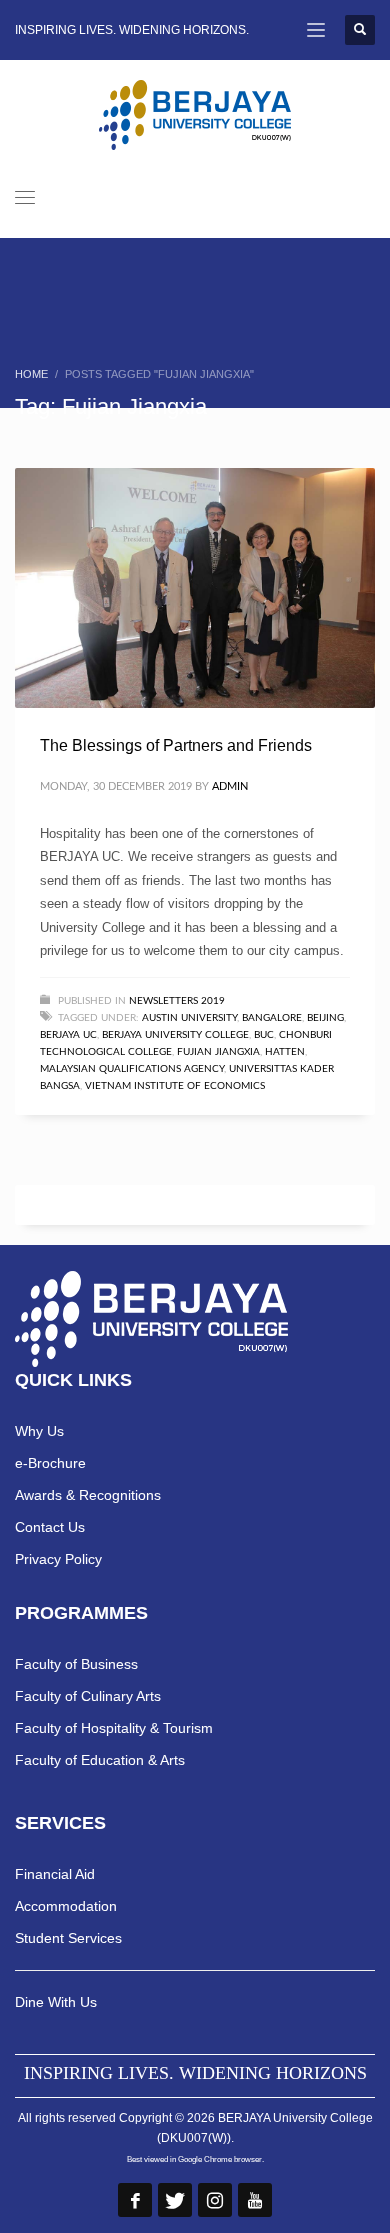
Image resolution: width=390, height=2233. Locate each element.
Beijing (325, 1018)
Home (31, 374)
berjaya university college (175, 1035)
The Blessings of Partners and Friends (176, 745)
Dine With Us (56, 2002)
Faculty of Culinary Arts (88, 1696)
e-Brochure (50, 1463)
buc (264, 1035)
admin (230, 786)
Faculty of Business (76, 1664)
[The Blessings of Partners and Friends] (195, 588)
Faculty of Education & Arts (100, 1760)
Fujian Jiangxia (218, 1052)
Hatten (285, 1052)
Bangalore (272, 1018)
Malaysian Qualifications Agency (132, 1069)
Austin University (189, 1018)
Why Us (39, 1431)
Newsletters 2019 (177, 1001)
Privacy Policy (58, 1559)
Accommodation (66, 1906)
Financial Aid (55, 1874)
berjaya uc (68, 1035)
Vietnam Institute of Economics (175, 1086)
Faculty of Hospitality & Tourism (114, 1728)
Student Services (68, 1938)
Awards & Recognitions (88, 1495)
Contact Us (50, 1527)
